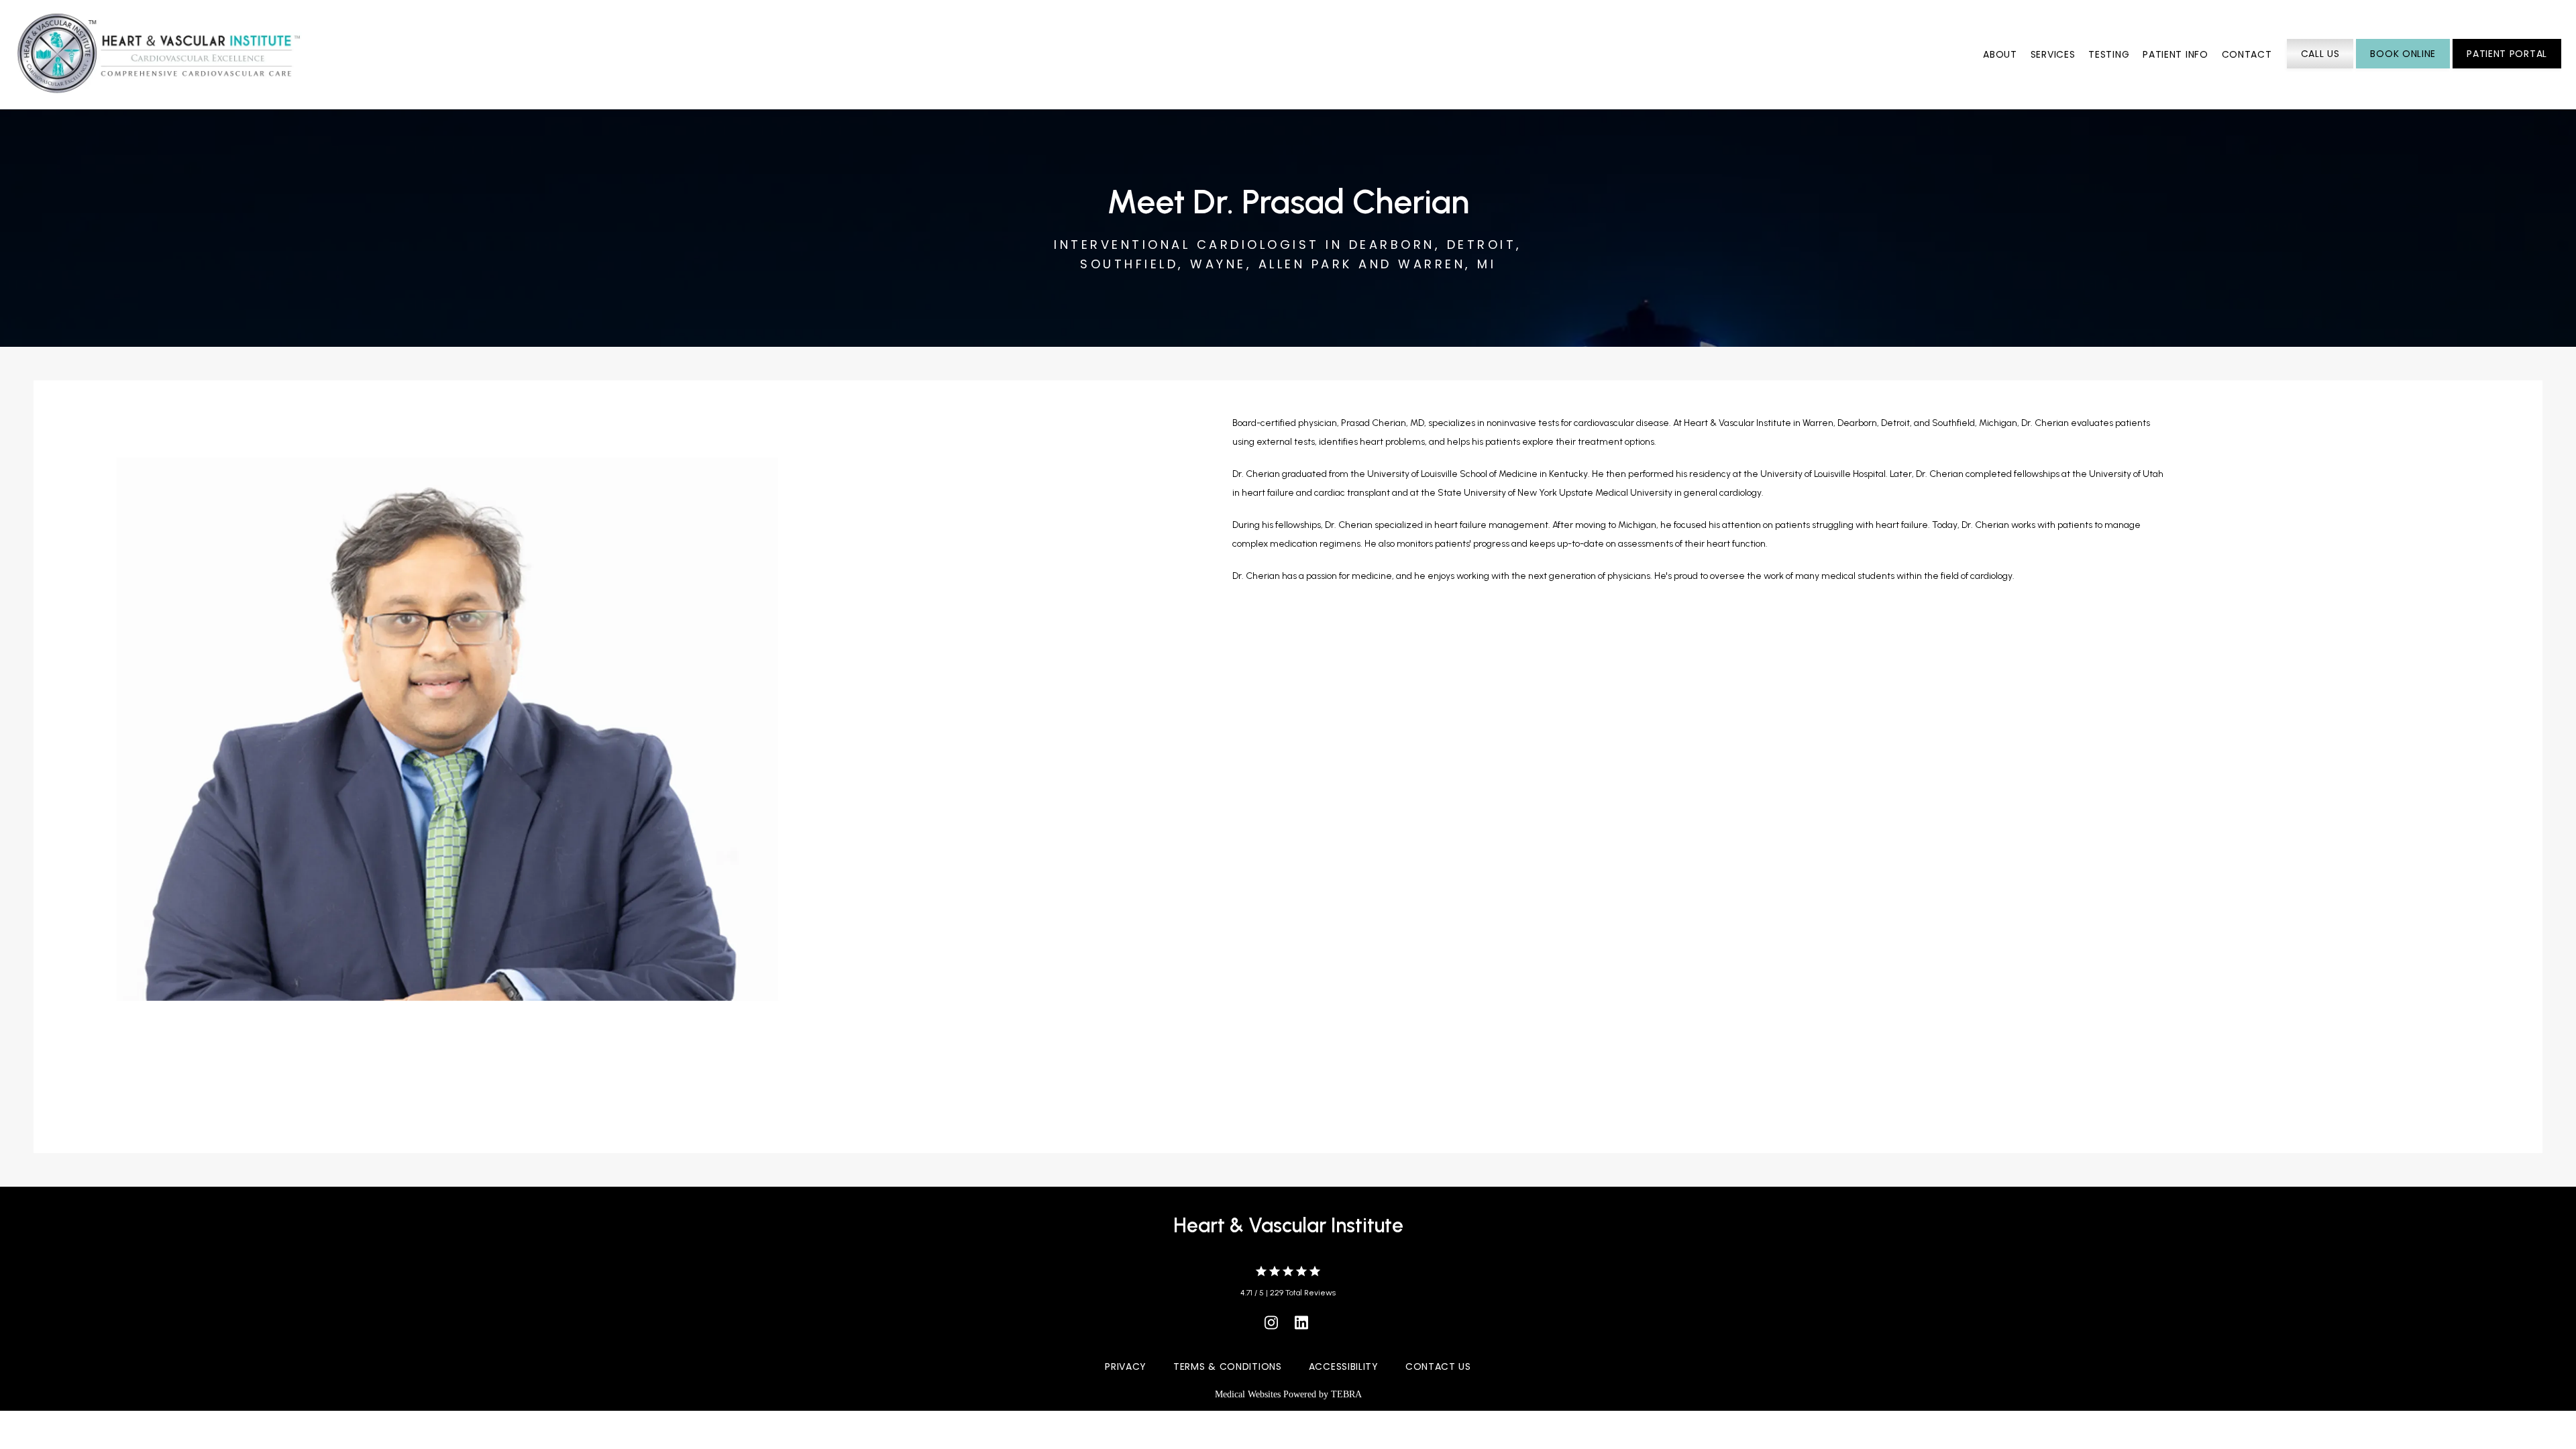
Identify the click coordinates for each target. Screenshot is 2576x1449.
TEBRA (1346, 1394)
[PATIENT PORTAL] (2507, 67)
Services (2053, 54)
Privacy (1126, 1366)
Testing (2109, 54)
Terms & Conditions (1228, 1366)
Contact (2247, 54)
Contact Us (1438, 1366)
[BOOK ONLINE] (2403, 67)
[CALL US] (2320, 67)
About (2000, 54)
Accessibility (1344, 1366)
